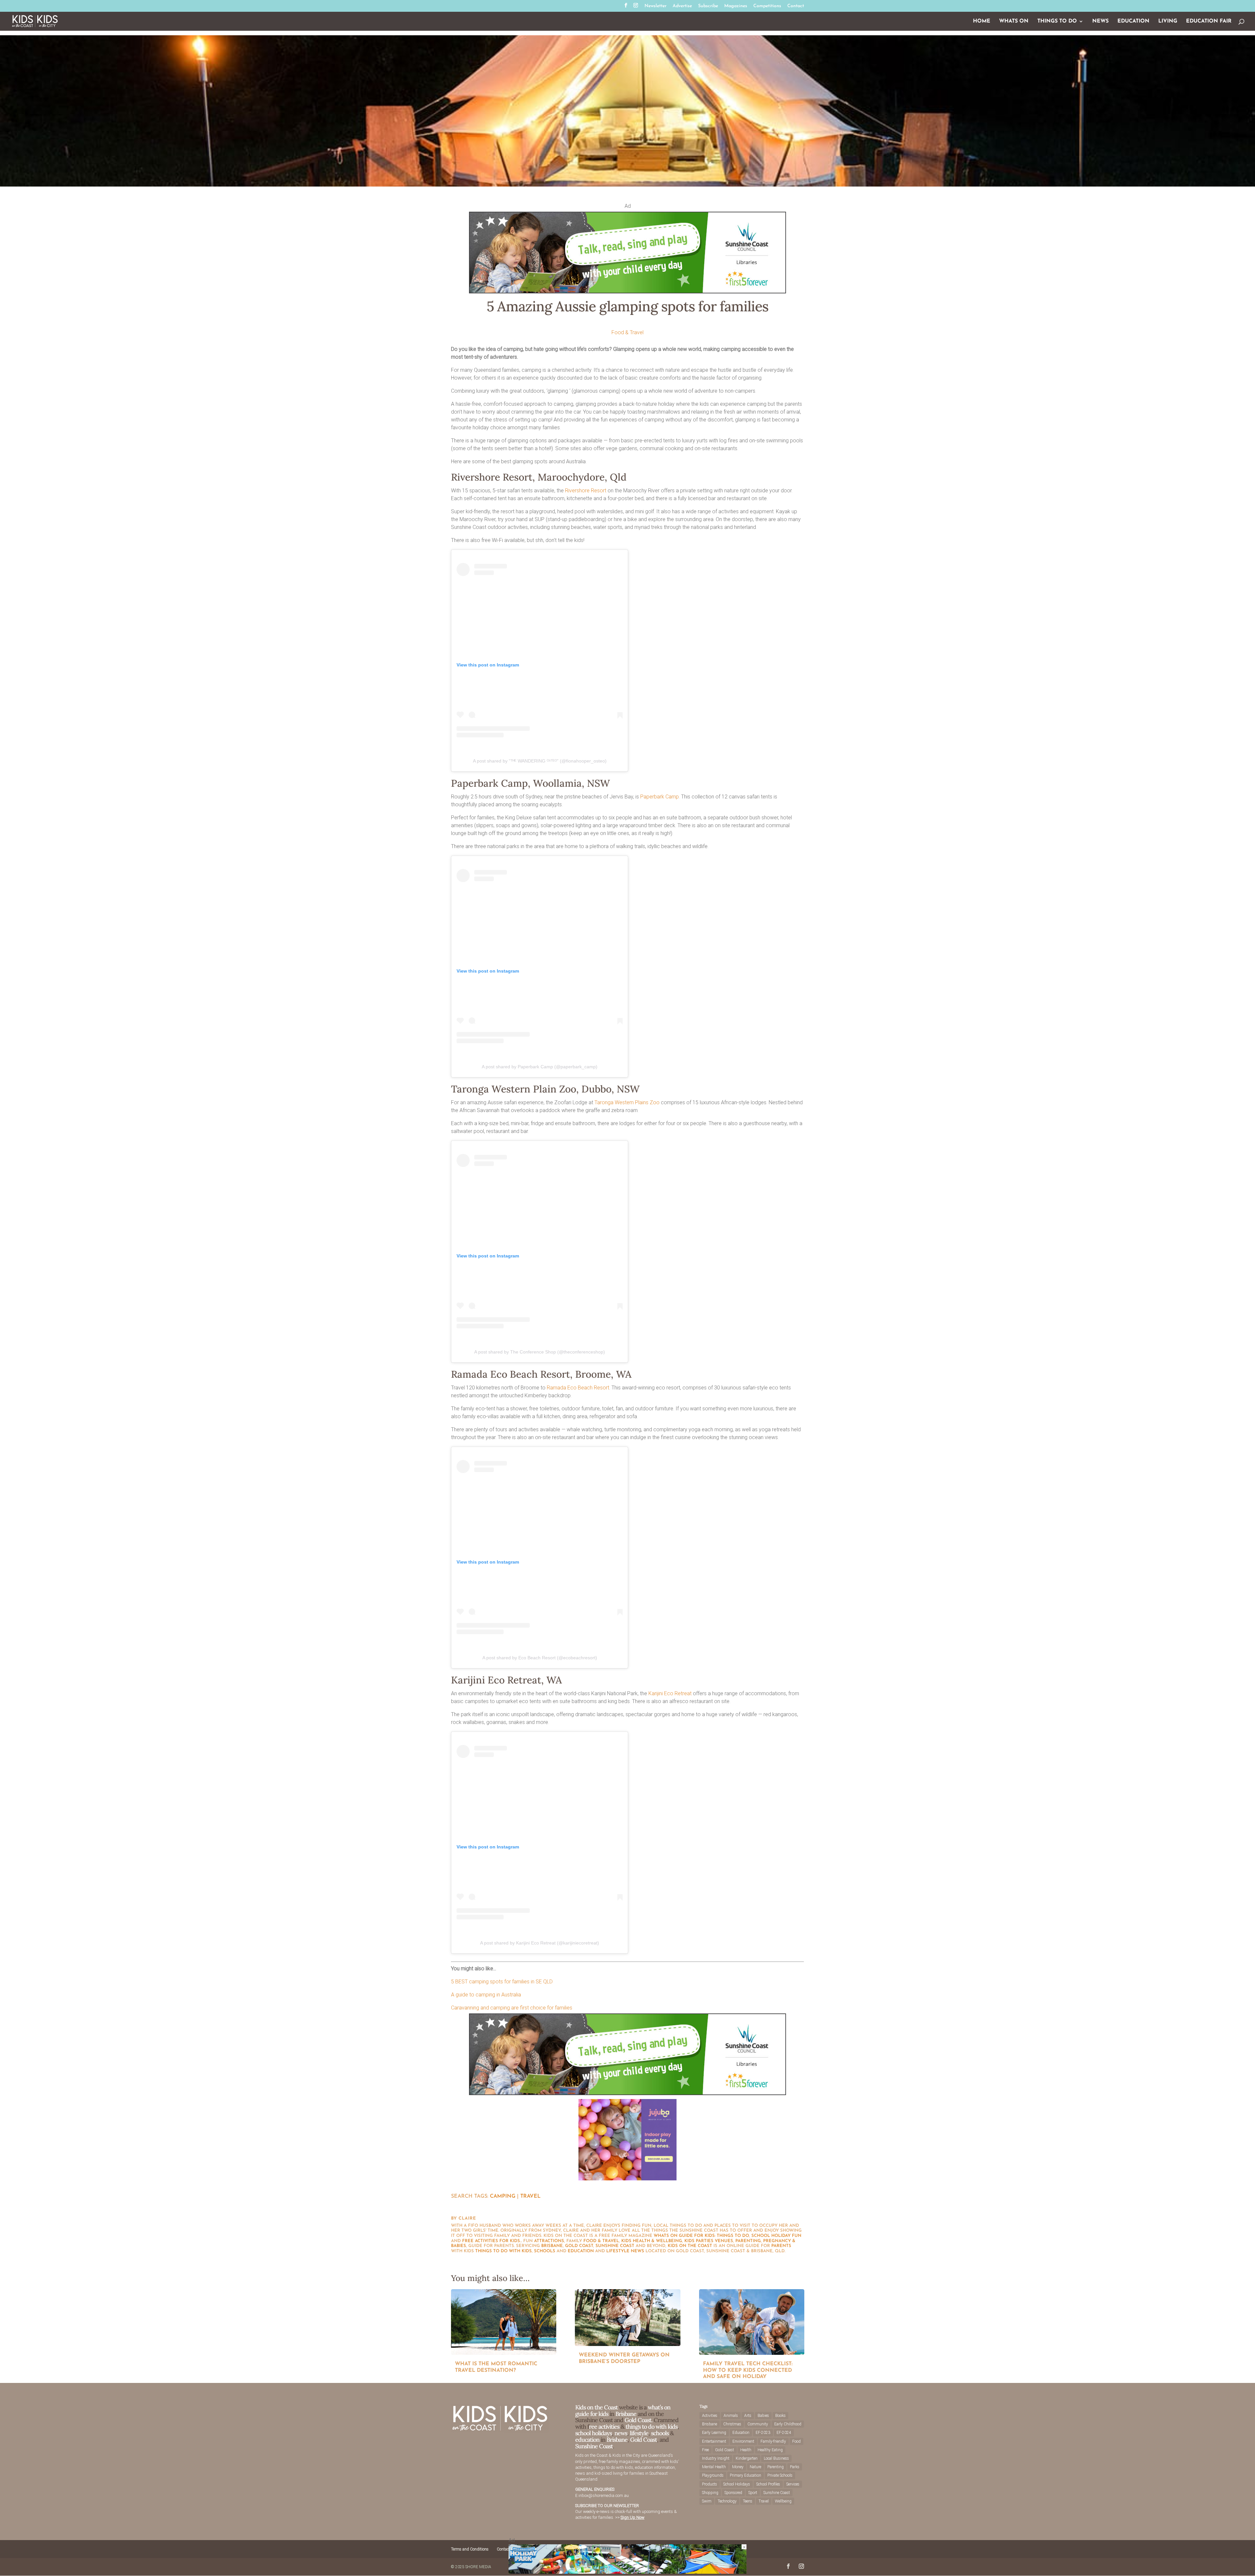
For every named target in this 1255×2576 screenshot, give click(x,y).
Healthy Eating (770, 2450)
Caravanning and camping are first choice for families (512, 2008)
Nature (755, 2467)
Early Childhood (788, 2424)
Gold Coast (579, 2246)
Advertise (682, 6)
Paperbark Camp (660, 797)
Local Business (776, 2458)
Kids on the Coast (690, 2246)
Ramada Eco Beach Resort (578, 1388)
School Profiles (768, 2484)
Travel (530, 2196)
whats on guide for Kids (684, 2236)
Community (758, 2424)
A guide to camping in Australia (486, 1995)
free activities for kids (491, 2241)
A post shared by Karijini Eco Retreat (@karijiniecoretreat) (540, 1943)
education (581, 2251)
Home (982, 21)
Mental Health (714, 2467)
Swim (707, 2501)
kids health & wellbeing (652, 2241)
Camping (503, 2196)
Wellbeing (783, 2501)
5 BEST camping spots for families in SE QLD (502, 1982)
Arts (748, 2416)
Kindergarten (747, 2458)
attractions (549, 2241)
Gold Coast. (638, 2420)
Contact (796, 6)
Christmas (732, 2424)
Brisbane (552, 2246)
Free (705, 2450)
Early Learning (714, 2433)
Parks (795, 2467)
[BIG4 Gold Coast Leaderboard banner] (627, 2572)
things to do (733, 2236)
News (1100, 21)
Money (738, 2467)
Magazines (736, 6)
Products (710, 2484)
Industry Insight (716, 2458)
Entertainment (714, 2441)
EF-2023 (763, 2433)
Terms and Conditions (470, 2549)
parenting (748, 2241)
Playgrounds (713, 2475)
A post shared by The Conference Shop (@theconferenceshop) (540, 1352)
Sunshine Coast (615, 2246)
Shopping (710, 2493)
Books (780, 2416)
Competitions (767, 6)
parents (781, 2246)
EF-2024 (784, 2433)
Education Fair (1209, 21)
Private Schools (780, 2475)
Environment (743, 2441)
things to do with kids (503, 2251)
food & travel (601, 2241)
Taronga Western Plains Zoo (627, 1102)
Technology (727, 2501)
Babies (763, 2416)
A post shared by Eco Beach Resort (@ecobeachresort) (540, 1658)
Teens (748, 2501)
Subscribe (708, 6)
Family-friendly (773, 2441)
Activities (710, 2416)
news (637, 2251)
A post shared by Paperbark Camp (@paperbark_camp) (540, 1067)
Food (796, 2441)
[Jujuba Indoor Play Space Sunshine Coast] (627, 2179)
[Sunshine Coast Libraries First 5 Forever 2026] (627, 292)
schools (545, 2251)
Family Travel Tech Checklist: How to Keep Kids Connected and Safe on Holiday (748, 2370)
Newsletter (655, 6)
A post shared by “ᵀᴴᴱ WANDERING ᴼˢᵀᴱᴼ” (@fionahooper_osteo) (540, 761)
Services (793, 2484)
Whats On (1014, 21)
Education (1133, 21)
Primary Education (745, 2475)
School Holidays (737, 2484)
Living (1168, 21)
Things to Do (1057, 21)
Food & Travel (627, 332)
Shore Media (478, 2567)
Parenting (776, 2467)
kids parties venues (709, 2241)
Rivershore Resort (586, 491)
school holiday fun (776, 2236)
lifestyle (618, 2251)
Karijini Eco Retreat (670, 1693)
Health (746, 2450)
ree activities (604, 2427)
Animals (731, 2416)
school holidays (594, 2433)
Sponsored (733, 2493)
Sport (753, 2493)
